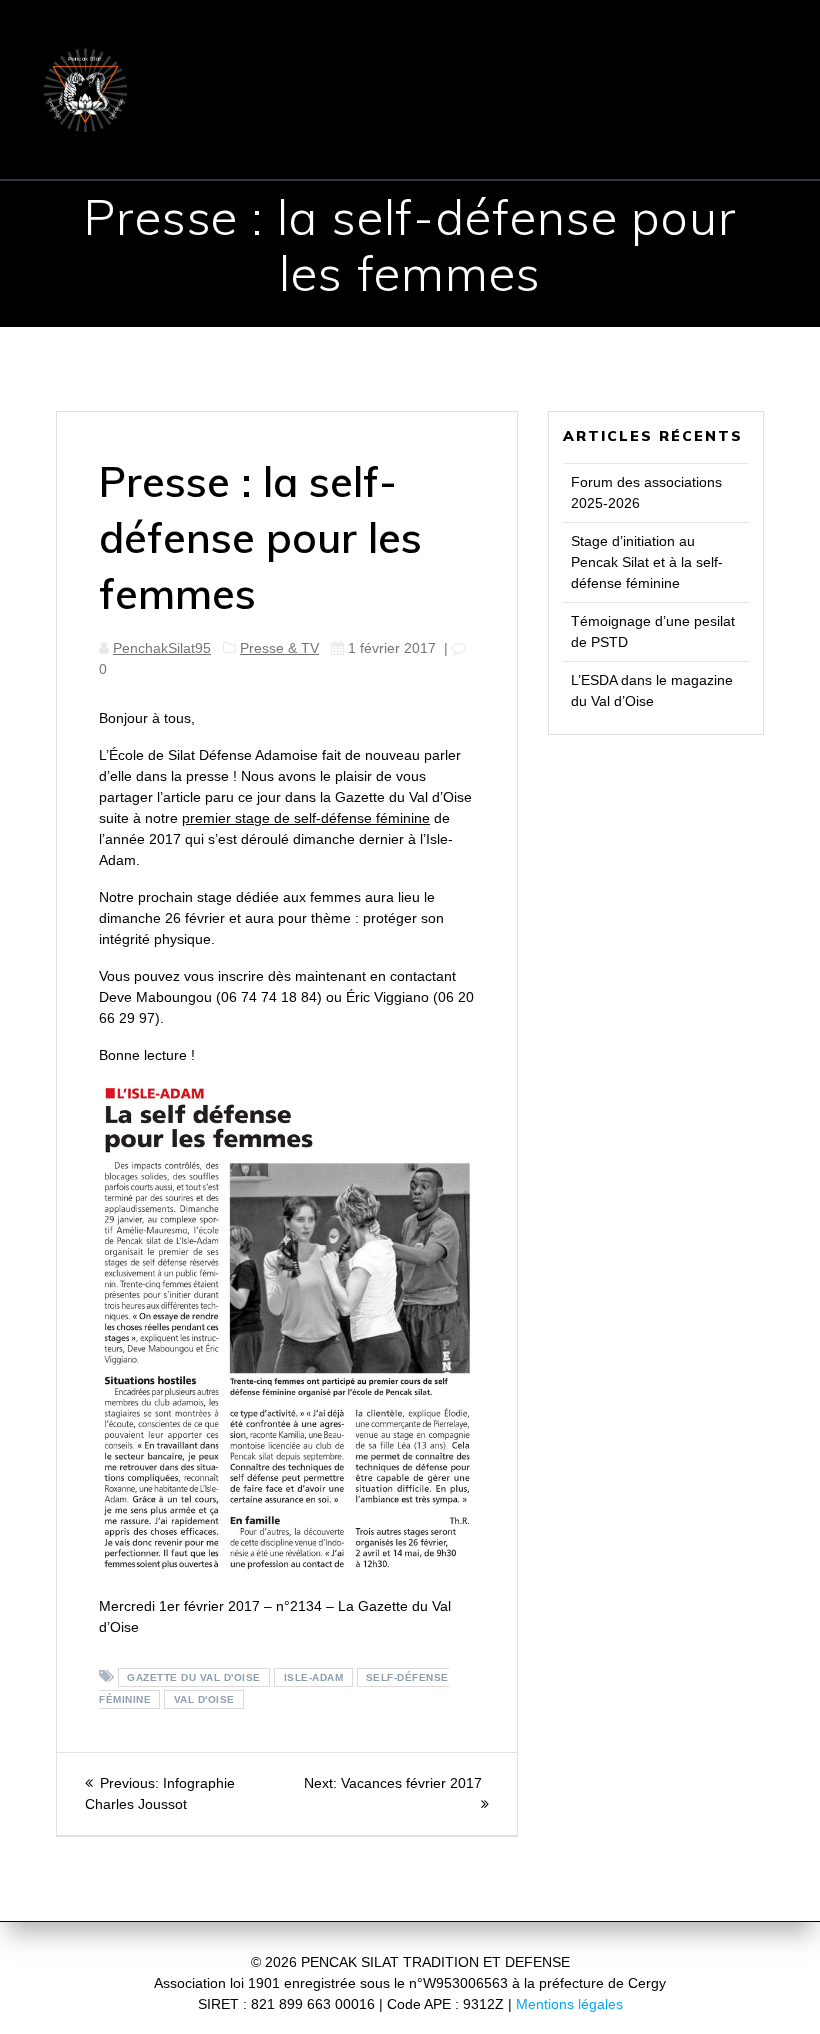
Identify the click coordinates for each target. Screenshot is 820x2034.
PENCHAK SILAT (514, 39)
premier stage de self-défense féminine (306, 818)
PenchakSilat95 (162, 648)
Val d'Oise (204, 1699)
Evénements (688, 89)
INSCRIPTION (257, 89)
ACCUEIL (261, 39)
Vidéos (598, 140)
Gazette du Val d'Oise (194, 1677)
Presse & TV (358, 140)
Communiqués (546, 89)
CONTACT (410, 89)
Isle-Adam (314, 1677)
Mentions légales (569, 2004)
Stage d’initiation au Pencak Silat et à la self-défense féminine (647, 562)
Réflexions (488, 140)
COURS (665, 39)
